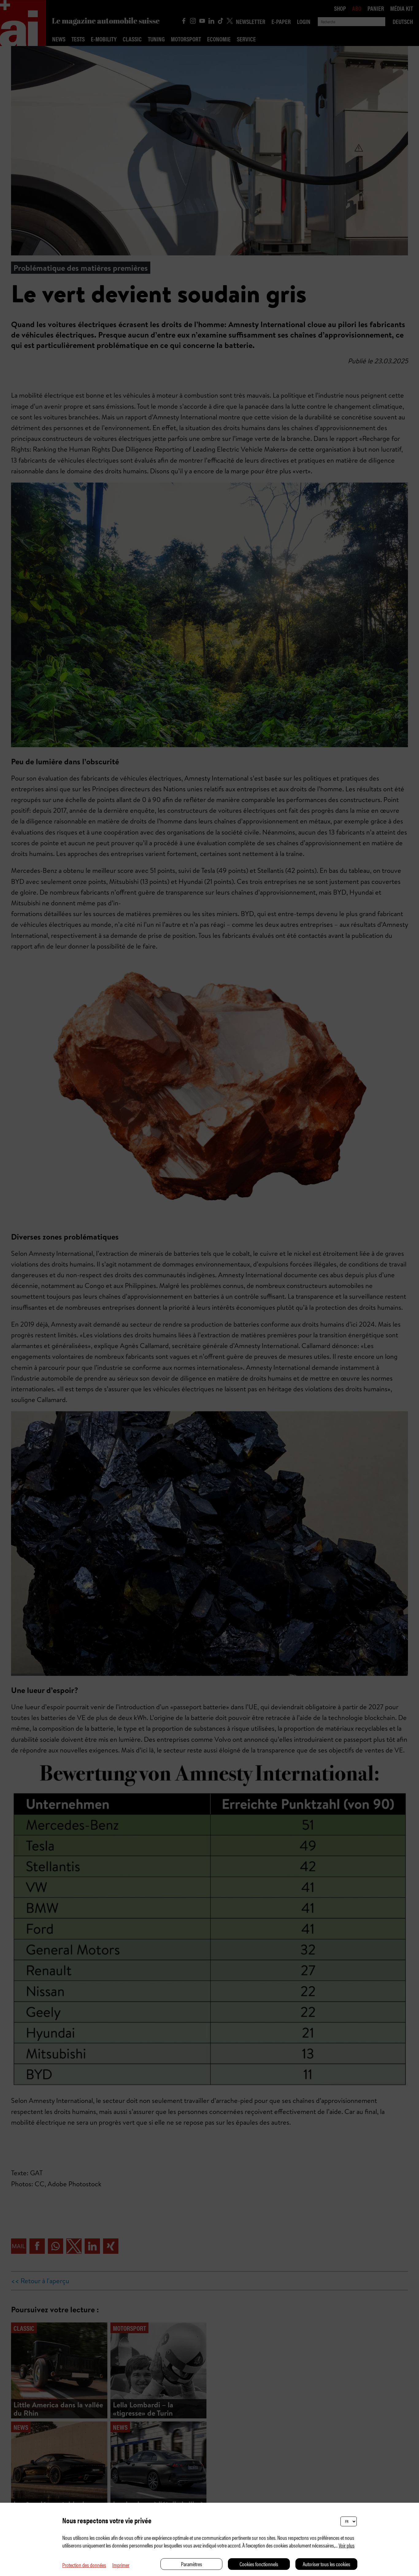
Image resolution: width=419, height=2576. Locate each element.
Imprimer (121, 2565)
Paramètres (192, 2564)
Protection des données (84, 2565)
